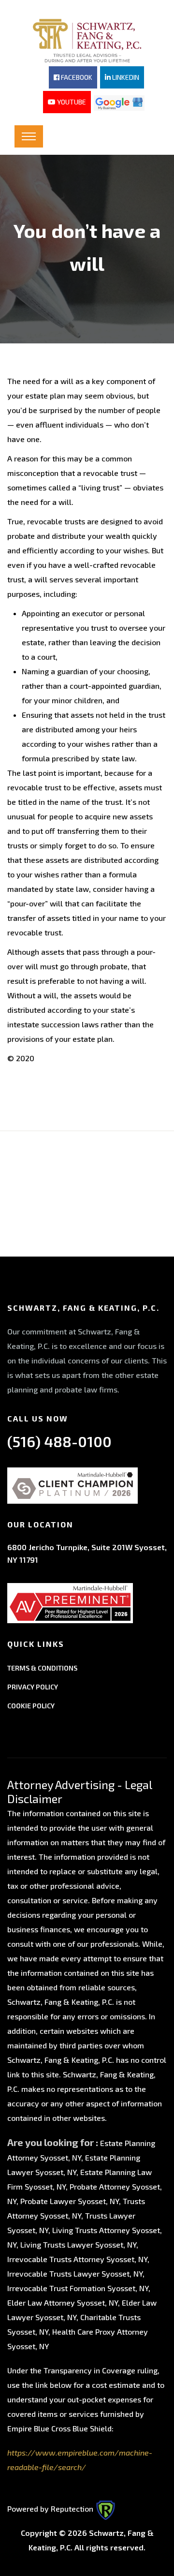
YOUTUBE (71, 102)
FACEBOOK (76, 77)
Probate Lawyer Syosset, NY (70, 2201)
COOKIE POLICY (31, 1706)
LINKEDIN (125, 77)
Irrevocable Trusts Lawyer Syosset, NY (75, 2273)
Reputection (73, 2509)
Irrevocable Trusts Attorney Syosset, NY (77, 2259)
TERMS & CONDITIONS (42, 1668)
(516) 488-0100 (59, 1441)
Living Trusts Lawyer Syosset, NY (78, 2244)
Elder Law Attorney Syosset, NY (63, 2302)
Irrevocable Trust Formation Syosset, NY (78, 2288)
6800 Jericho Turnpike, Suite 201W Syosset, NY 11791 (87, 1553)
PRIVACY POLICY (33, 1687)
